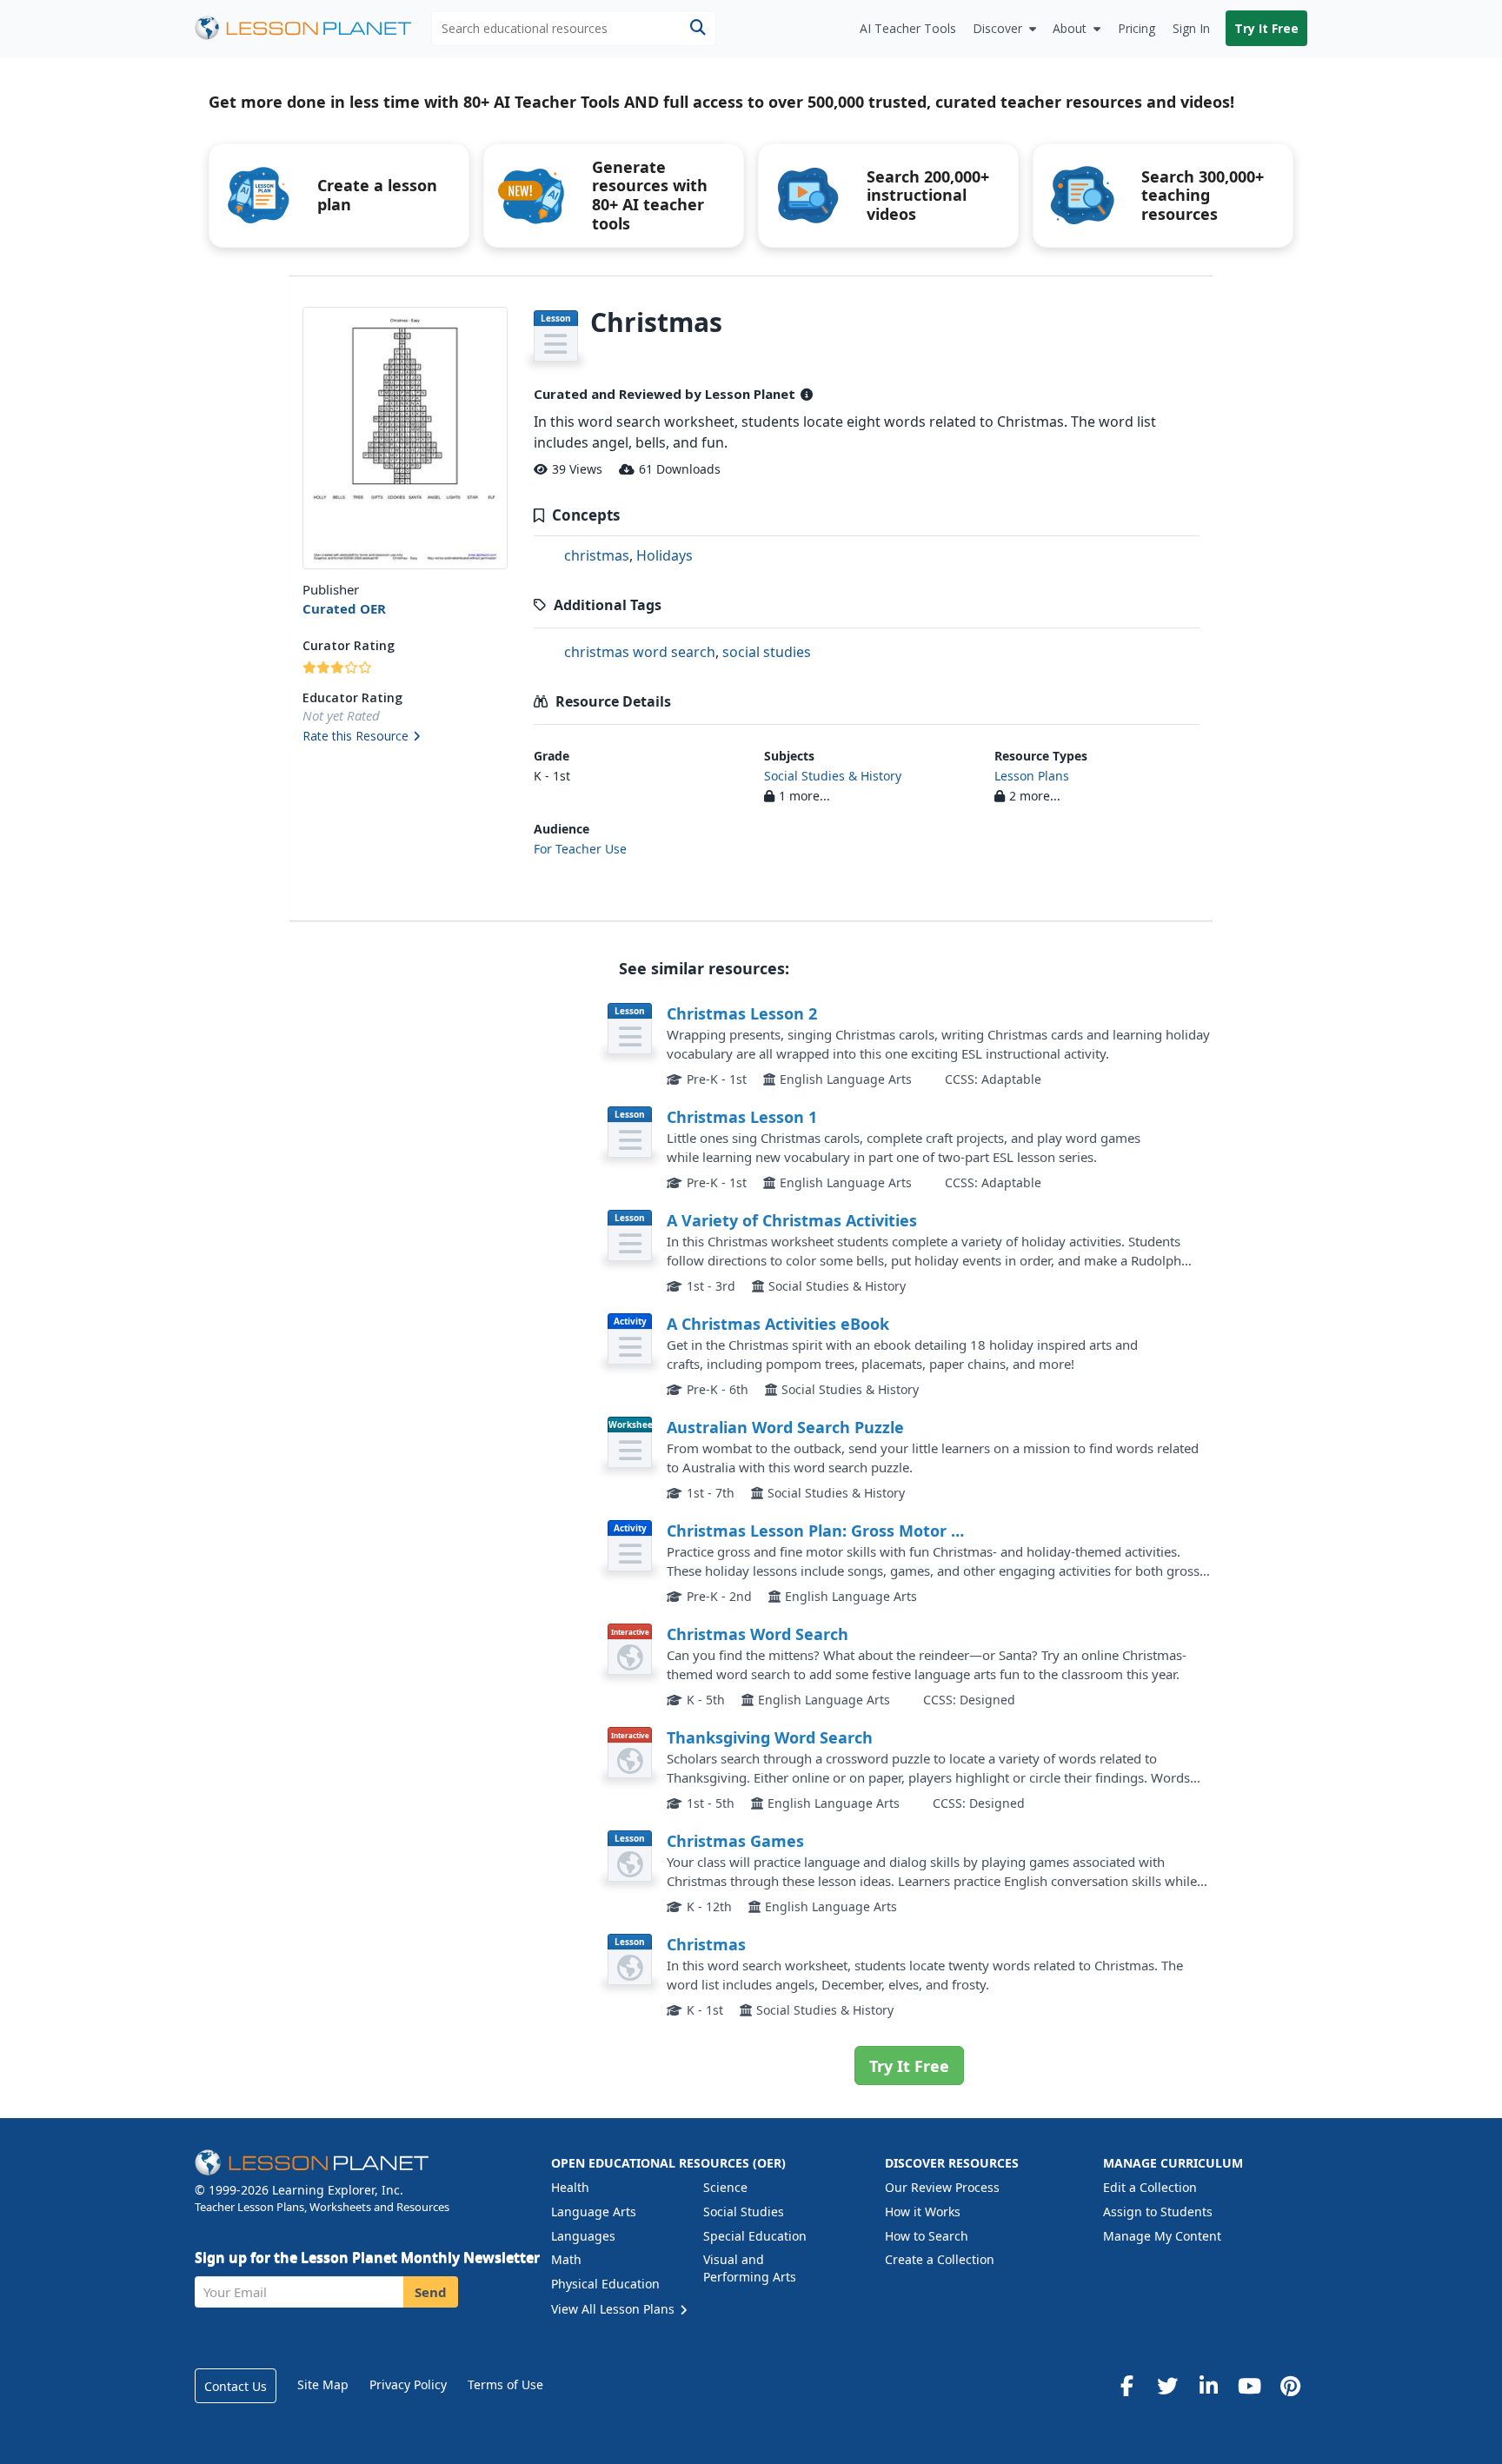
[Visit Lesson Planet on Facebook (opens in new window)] (1126, 2386)
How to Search (927, 2236)
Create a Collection (940, 2259)
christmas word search (640, 652)
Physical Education (605, 2284)
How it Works (923, 2212)
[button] (405, 737)
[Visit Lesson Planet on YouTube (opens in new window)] (1249, 2386)
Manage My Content (1162, 2236)
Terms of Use (505, 2384)
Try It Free (1266, 28)
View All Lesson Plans (615, 2309)
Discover (997, 28)
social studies (767, 652)
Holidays (665, 555)
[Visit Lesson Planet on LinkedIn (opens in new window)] (1208, 2386)
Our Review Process (942, 2187)
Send (431, 2292)
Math (566, 2259)
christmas (597, 555)
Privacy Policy (408, 2384)
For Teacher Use (580, 849)
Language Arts (594, 2212)
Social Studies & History (833, 776)
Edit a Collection (1150, 2187)
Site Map (323, 2384)
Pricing (1136, 28)
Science (725, 2187)
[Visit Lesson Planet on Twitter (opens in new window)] (1167, 2386)
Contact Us (236, 2386)
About (1070, 28)
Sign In (1191, 28)
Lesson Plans (1032, 776)
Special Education (755, 2236)
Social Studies (744, 2212)
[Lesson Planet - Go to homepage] (313, 28)
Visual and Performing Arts (750, 2268)
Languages (583, 2236)
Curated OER (344, 608)
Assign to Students (1158, 2212)
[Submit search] (698, 28)
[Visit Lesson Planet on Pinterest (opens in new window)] (1290, 2386)
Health (570, 2187)
